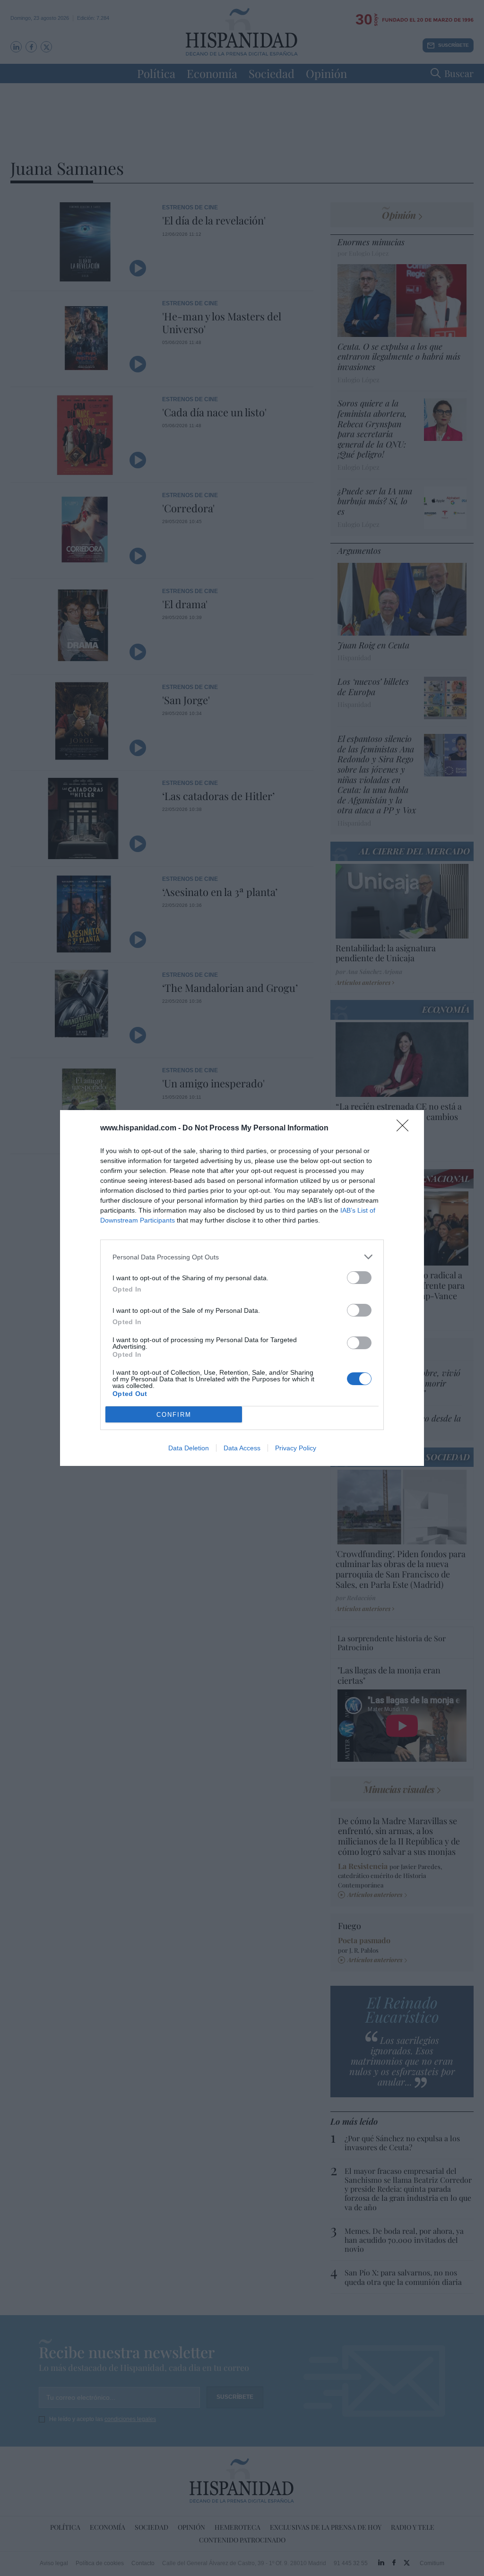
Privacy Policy (296, 1448)
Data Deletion (189, 1448)
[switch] (359, 1278)
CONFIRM (174, 1415)
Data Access (242, 1448)
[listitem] (242, 1257)
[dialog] (242, 1288)
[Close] (406, 1129)
